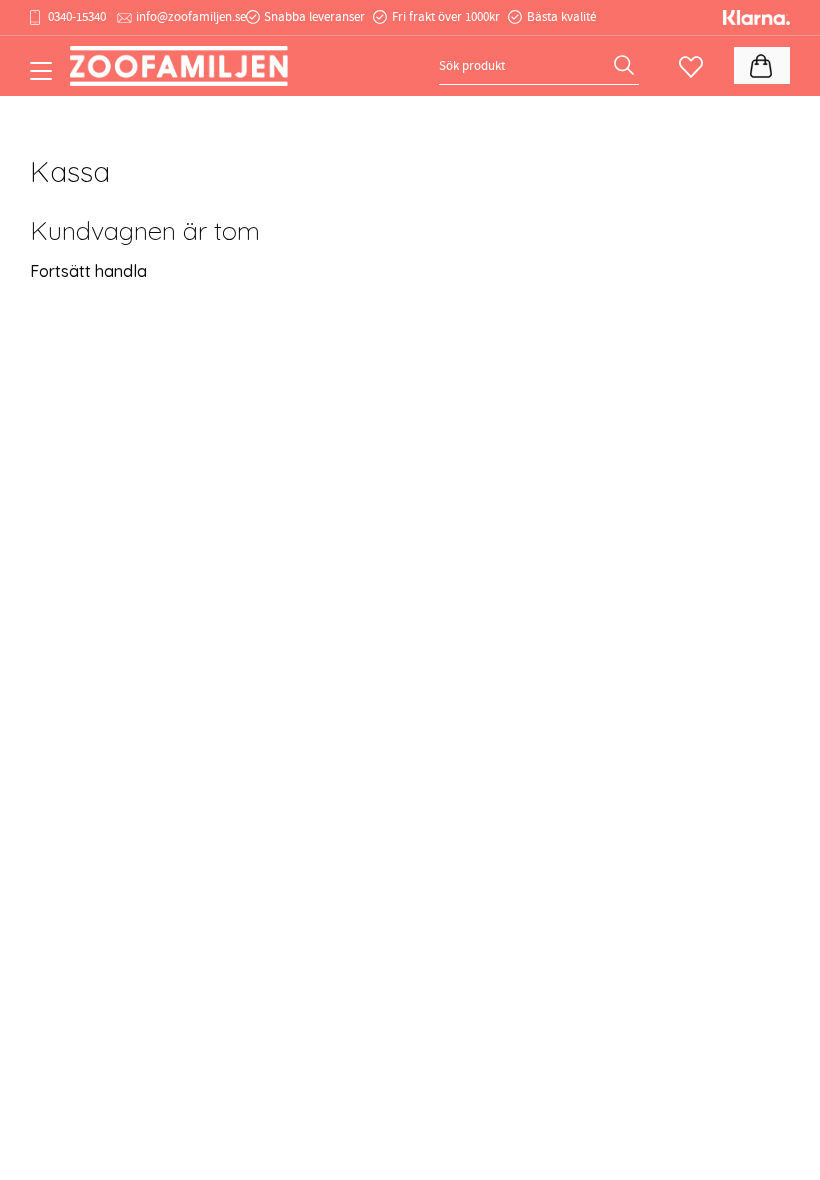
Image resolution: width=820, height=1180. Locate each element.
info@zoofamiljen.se (191, 17)
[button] (47, 78)
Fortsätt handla (88, 271)
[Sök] (626, 66)
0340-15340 (77, 17)
